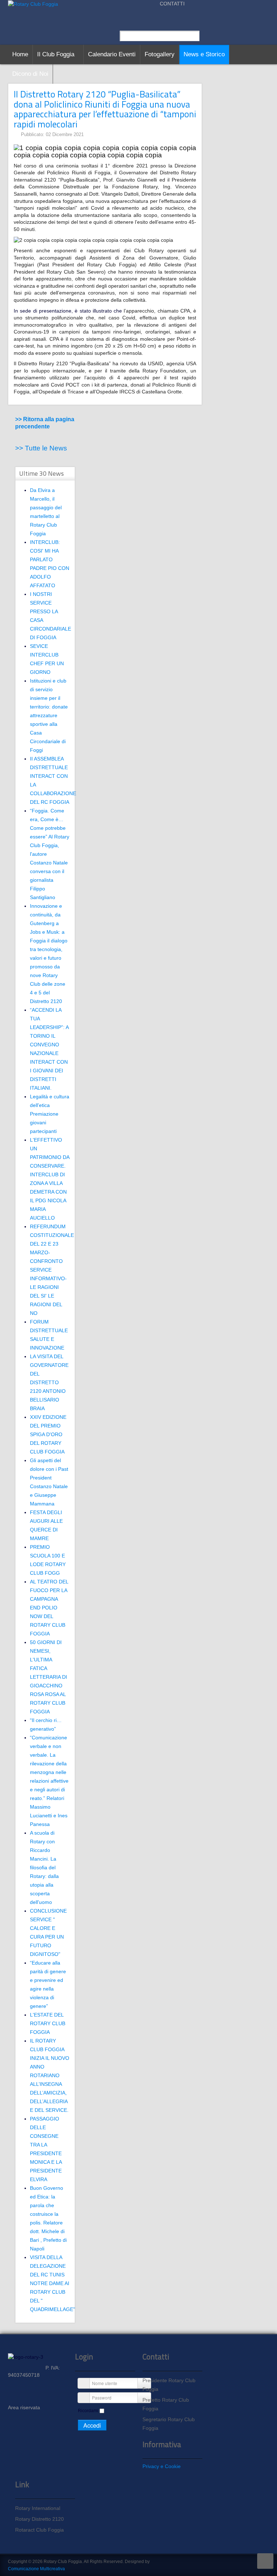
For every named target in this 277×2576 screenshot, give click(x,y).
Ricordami (88, 2411)
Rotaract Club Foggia (39, 2530)
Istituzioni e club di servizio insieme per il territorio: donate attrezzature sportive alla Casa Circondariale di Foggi (49, 715)
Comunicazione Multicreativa (36, 2569)
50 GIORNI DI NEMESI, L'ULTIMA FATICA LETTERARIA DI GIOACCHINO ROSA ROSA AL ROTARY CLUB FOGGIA (49, 1677)
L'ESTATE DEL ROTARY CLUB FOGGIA (48, 2023)
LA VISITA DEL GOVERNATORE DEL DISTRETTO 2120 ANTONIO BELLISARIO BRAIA (49, 1382)
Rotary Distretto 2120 (39, 2519)
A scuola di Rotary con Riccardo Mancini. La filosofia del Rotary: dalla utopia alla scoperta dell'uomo (44, 1867)
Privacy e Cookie (162, 2466)
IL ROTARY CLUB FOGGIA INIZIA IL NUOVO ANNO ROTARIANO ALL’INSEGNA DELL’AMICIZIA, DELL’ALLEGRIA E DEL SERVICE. (50, 2075)
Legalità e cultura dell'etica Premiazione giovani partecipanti (50, 1114)
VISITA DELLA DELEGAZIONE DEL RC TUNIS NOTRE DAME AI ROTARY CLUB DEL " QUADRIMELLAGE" (52, 2283)
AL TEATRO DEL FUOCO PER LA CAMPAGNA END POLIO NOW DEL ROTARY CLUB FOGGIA (49, 1608)
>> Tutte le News (41, 448)
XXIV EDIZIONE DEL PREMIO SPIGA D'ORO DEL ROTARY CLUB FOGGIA (48, 1434)
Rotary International (38, 2508)
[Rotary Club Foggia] (33, 4)
